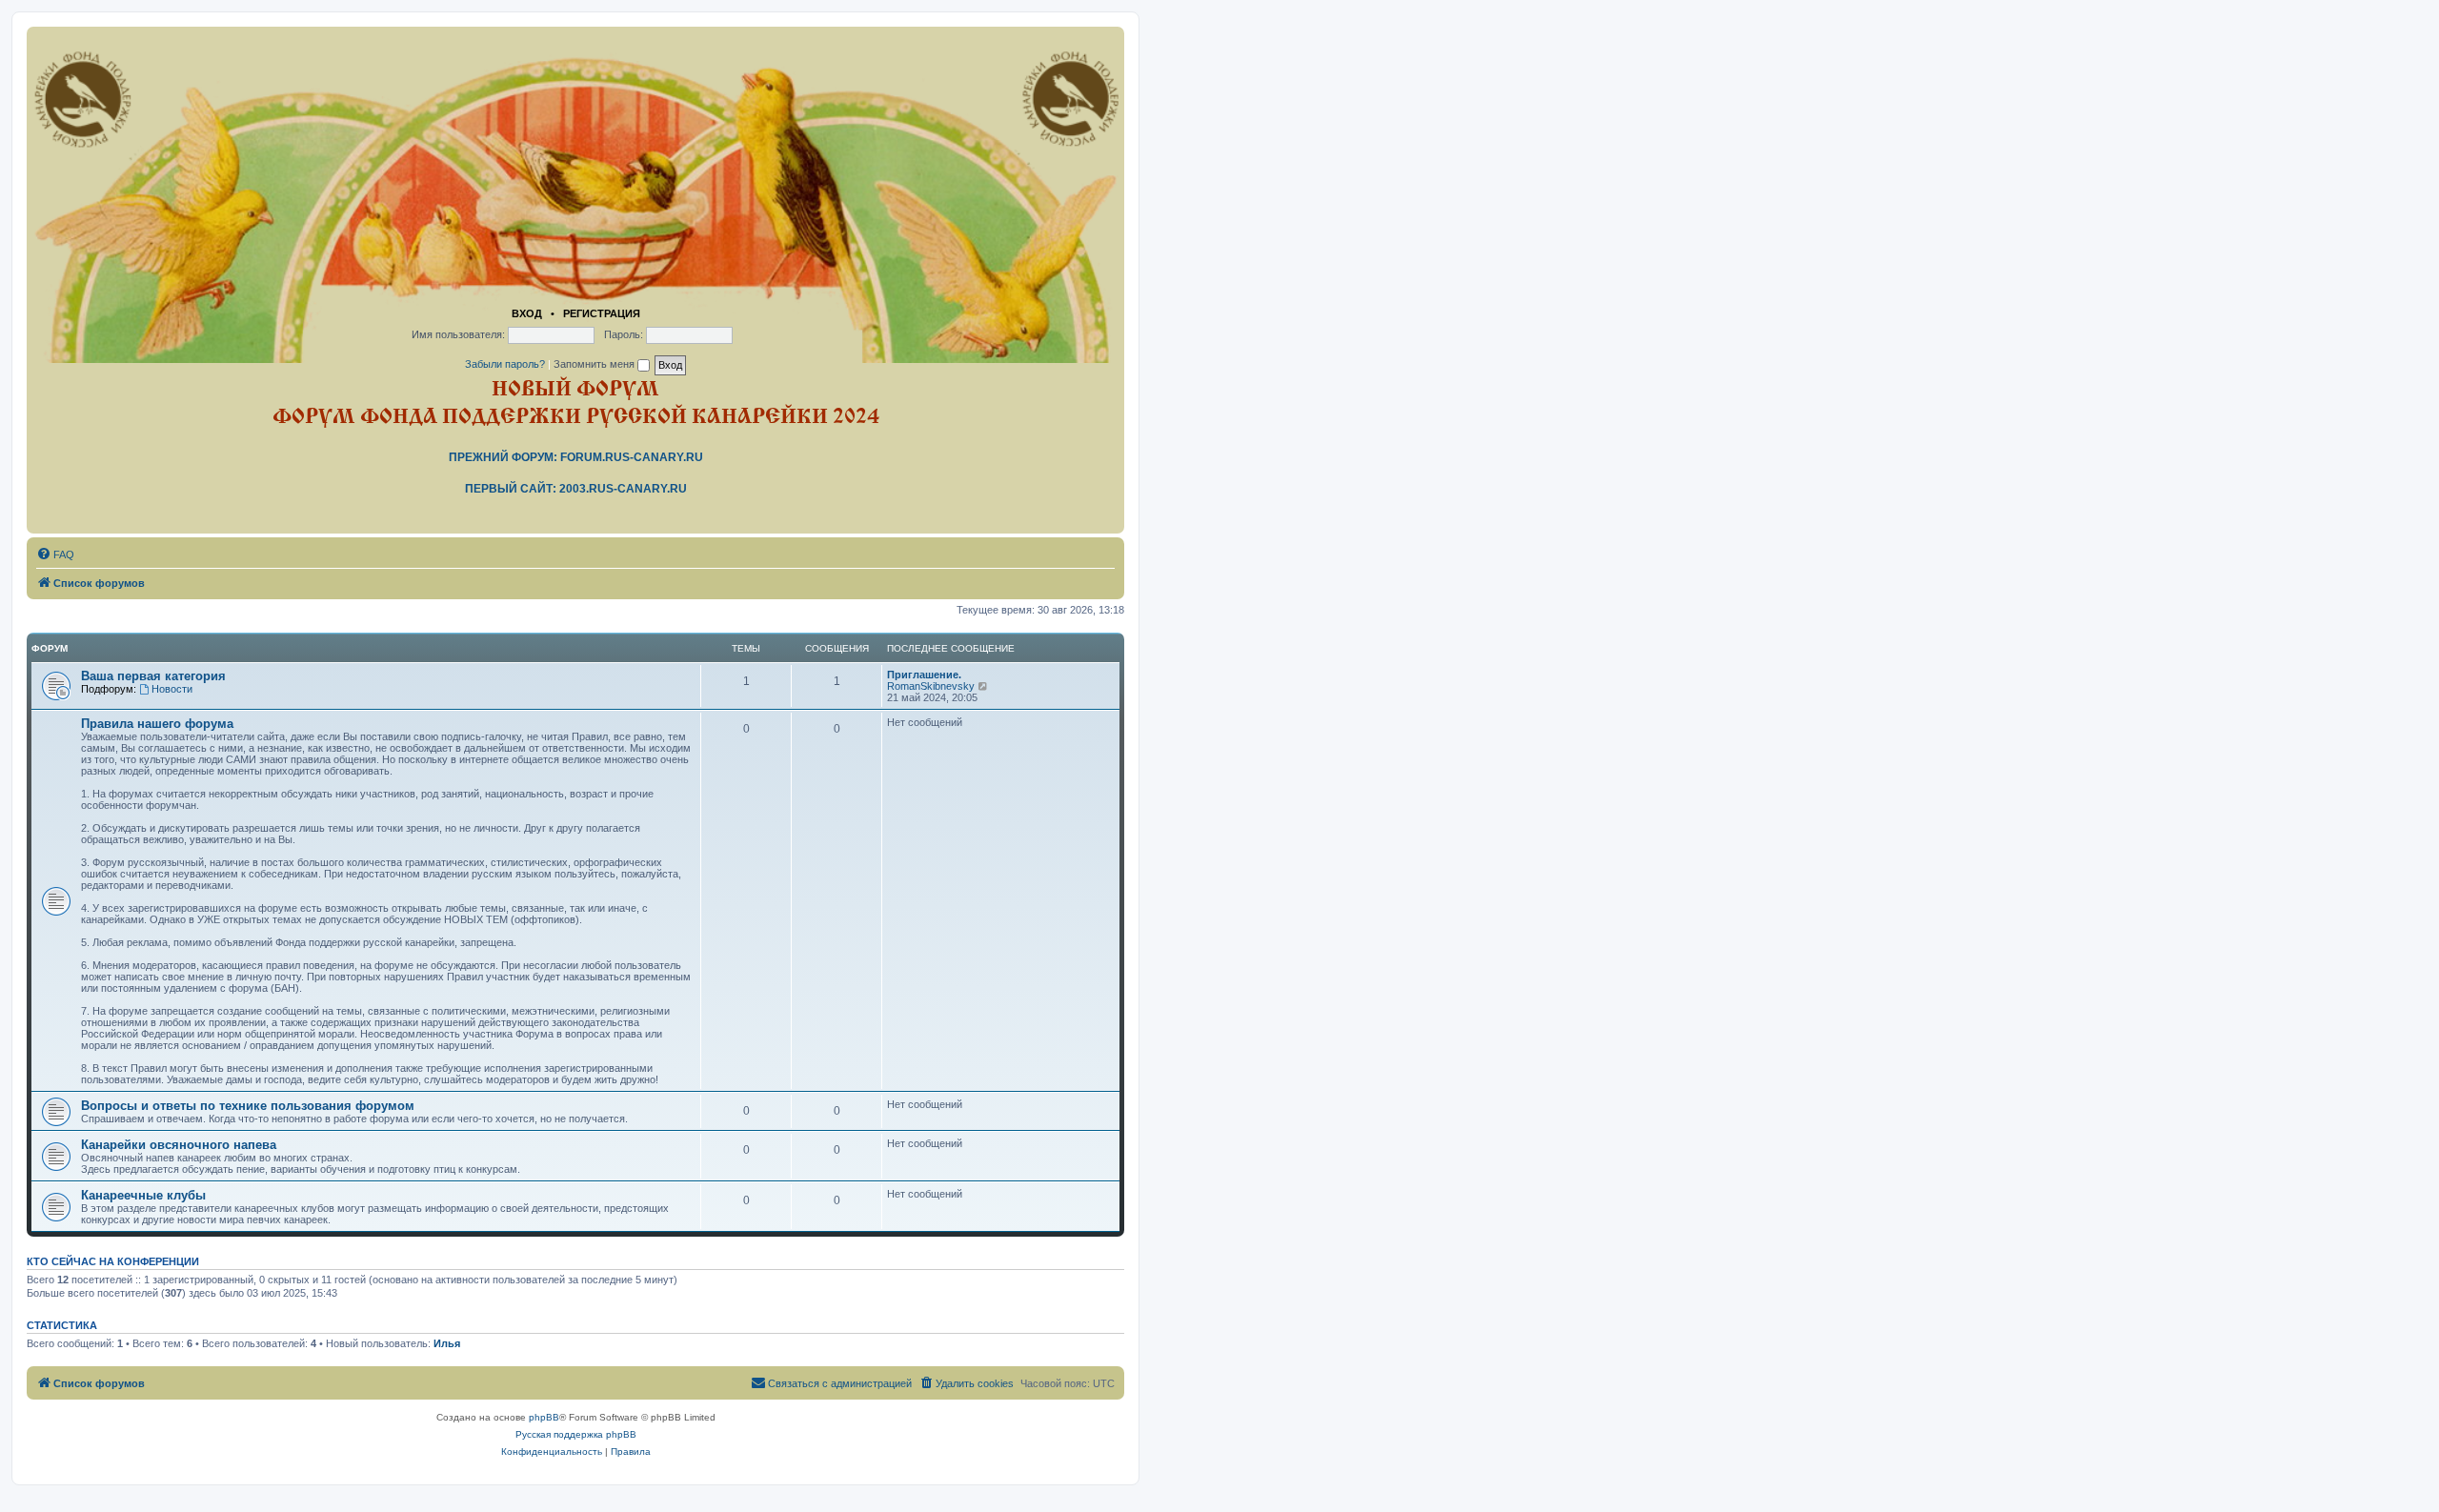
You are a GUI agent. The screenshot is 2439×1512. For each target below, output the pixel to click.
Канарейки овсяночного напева (179, 1145)
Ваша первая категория (153, 676)
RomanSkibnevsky (931, 686)
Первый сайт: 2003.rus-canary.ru (576, 489)
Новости (172, 689)
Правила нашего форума (157, 724)
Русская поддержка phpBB (576, 1434)
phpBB (544, 1417)
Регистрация (602, 313)
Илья (447, 1343)
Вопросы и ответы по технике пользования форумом (248, 1106)
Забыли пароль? (505, 364)
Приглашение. (924, 675)
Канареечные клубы (143, 1195)
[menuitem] (55, 554)
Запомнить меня (595, 364)
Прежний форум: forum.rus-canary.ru (576, 457)
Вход (527, 313)
